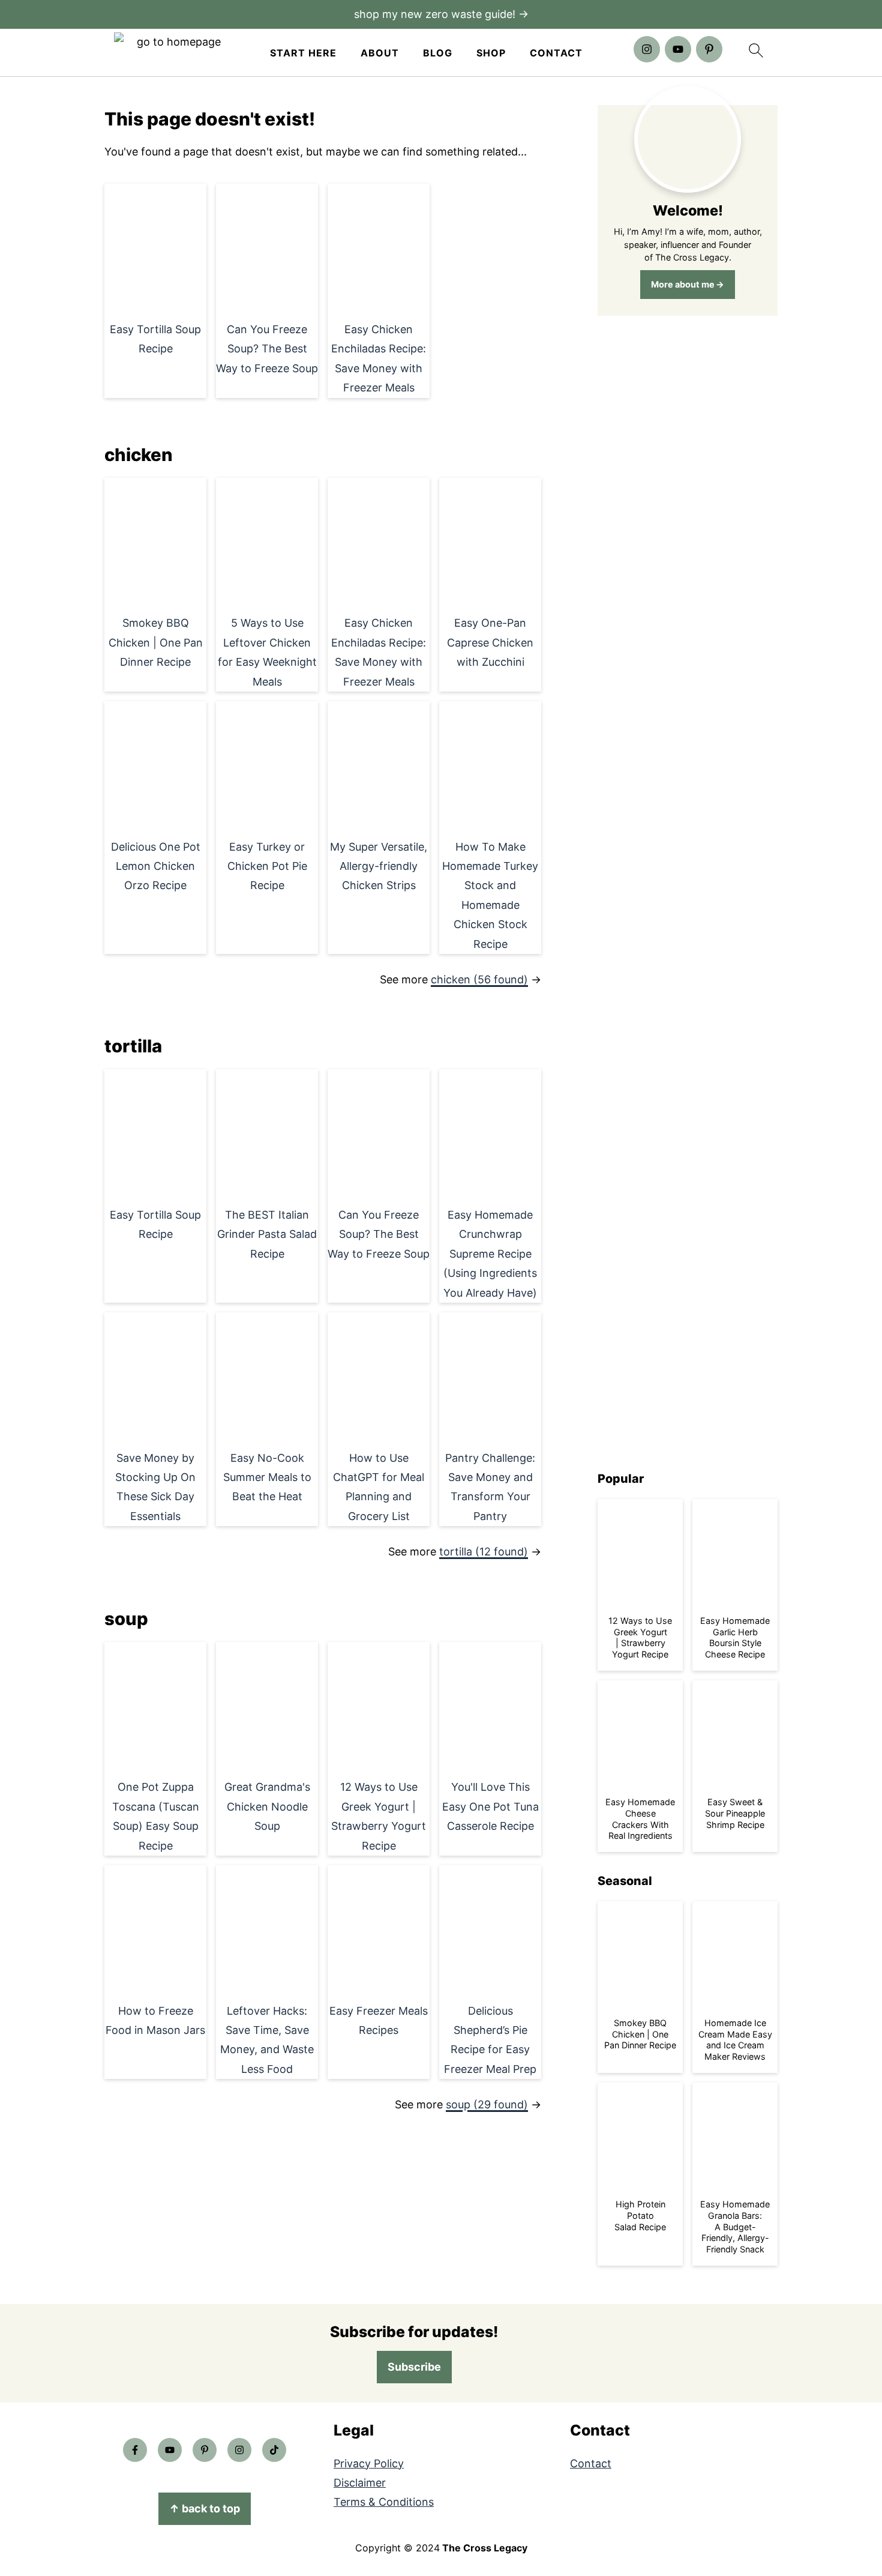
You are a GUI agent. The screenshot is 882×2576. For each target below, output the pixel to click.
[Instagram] (647, 49)
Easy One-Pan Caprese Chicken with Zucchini (490, 642)
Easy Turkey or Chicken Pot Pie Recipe (267, 866)
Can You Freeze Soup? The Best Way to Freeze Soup (267, 349)
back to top (205, 2508)
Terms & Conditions (384, 2502)
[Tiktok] (274, 2450)
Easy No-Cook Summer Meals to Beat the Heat (267, 1477)
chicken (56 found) (479, 979)
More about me (683, 284)
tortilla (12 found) (484, 1552)
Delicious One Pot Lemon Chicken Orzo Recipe (156, 866)
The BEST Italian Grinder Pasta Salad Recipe (267, 1234)
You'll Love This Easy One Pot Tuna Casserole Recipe (490, 1806)
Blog (438, 53)
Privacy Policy (369, 2463)
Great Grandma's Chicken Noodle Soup (267, 1806)
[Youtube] (678, 49)
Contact (556, 53)
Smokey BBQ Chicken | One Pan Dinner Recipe (156, 642)
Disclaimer (360, 2483)
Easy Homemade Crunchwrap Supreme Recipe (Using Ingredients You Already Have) (490, 1254)
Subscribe (414, 2367)
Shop (491, 53)
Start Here (303, 53)
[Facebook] (135, 2450)
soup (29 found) (487, 2104)
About (380, 53)
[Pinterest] (709, 49)
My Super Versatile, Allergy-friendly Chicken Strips (379, 866)
